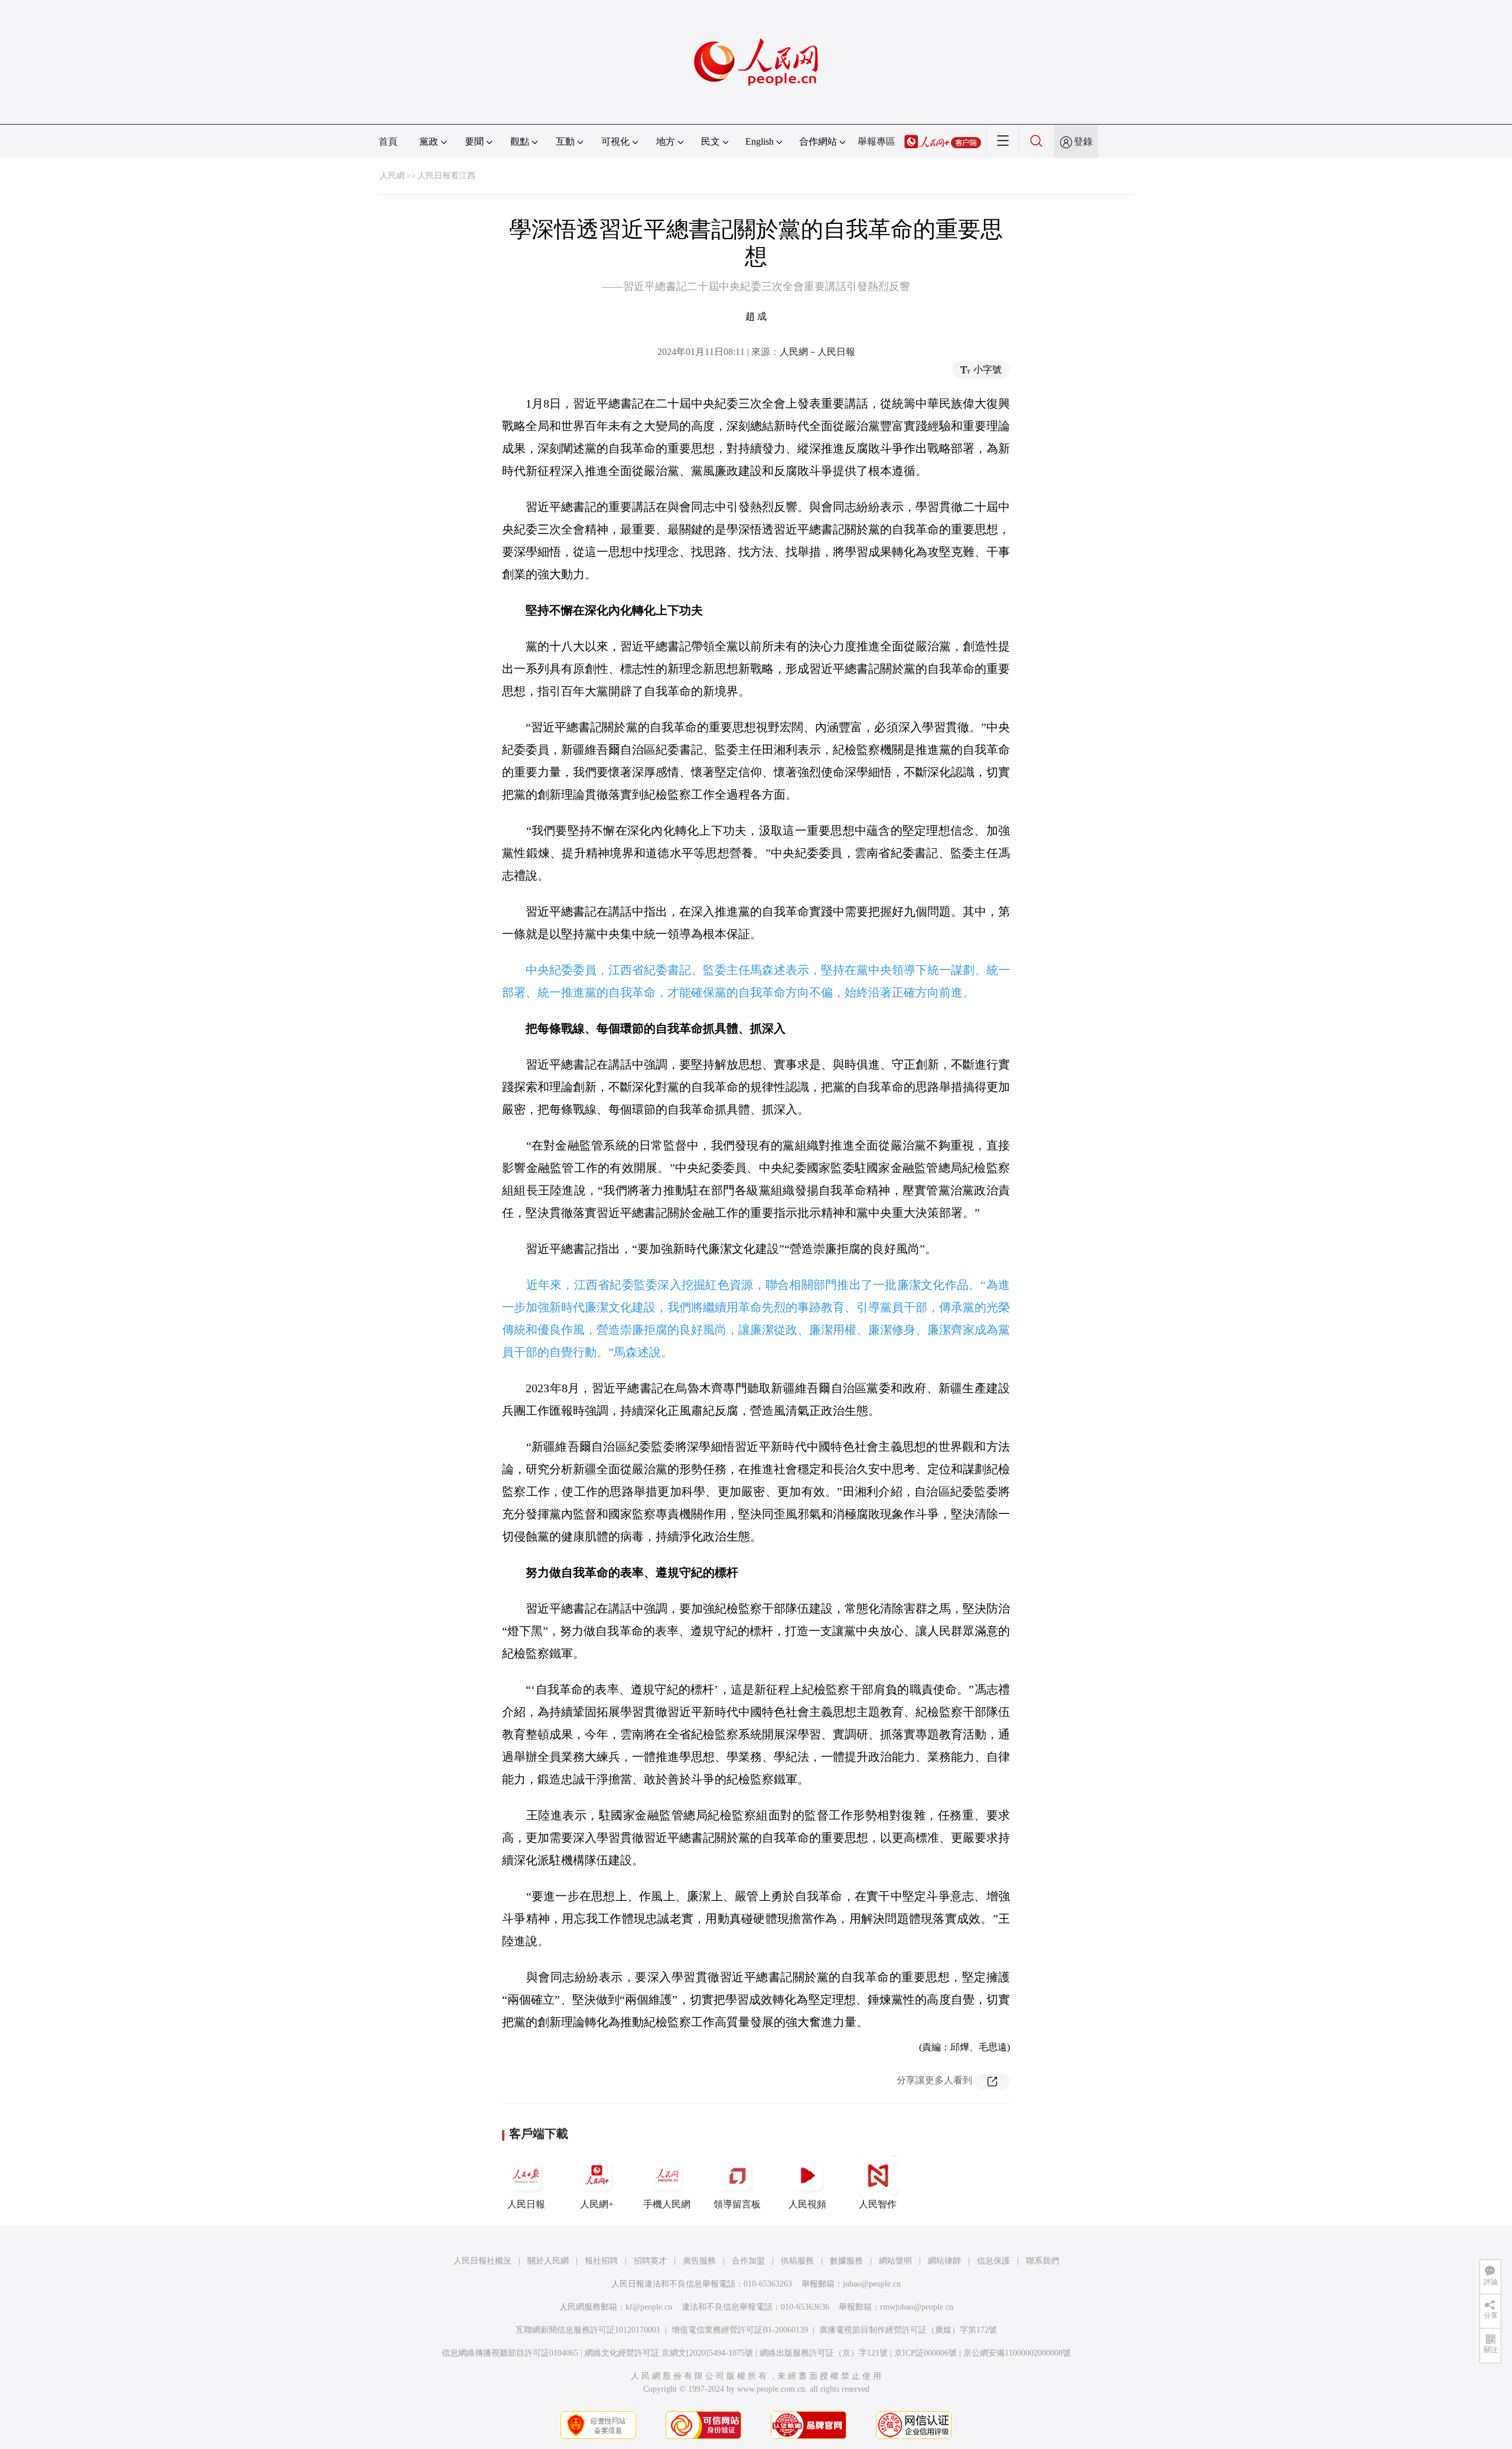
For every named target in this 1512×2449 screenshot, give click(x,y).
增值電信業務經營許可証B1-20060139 (740, 2330)
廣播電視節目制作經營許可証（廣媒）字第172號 (908, 2330)
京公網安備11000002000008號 (1017, 2353)
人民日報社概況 (483, 2261)
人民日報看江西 (447, 176)
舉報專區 (876, 141)
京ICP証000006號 (926, 2353)
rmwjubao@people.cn (917, 2307)
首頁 (388, 141)
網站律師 (944, 2261)
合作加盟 (748, 2261)
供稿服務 (797, 2261)
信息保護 (993, 2261)
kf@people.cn (649, 2307)
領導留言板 (737, 2204)
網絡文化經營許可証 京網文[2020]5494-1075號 (669, 2353)
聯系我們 (1042, 2261)
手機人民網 (667, 2204)
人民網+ (597, 2204)
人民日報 (526, 2204)
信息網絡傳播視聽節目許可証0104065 (510, 2353)
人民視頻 (807, 2204)
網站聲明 (895, 2261)
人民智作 (878, 2204)
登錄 (1083, 141)
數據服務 (846, 2261)
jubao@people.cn (872, 2284)
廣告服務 (699, 2261)
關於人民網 (548, 2261)
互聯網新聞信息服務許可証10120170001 (588, 2330)
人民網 (392, 176)
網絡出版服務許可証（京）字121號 (824, 2353)
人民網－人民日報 (817, 352)
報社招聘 (601, 2261)
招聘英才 (650, 2261)
